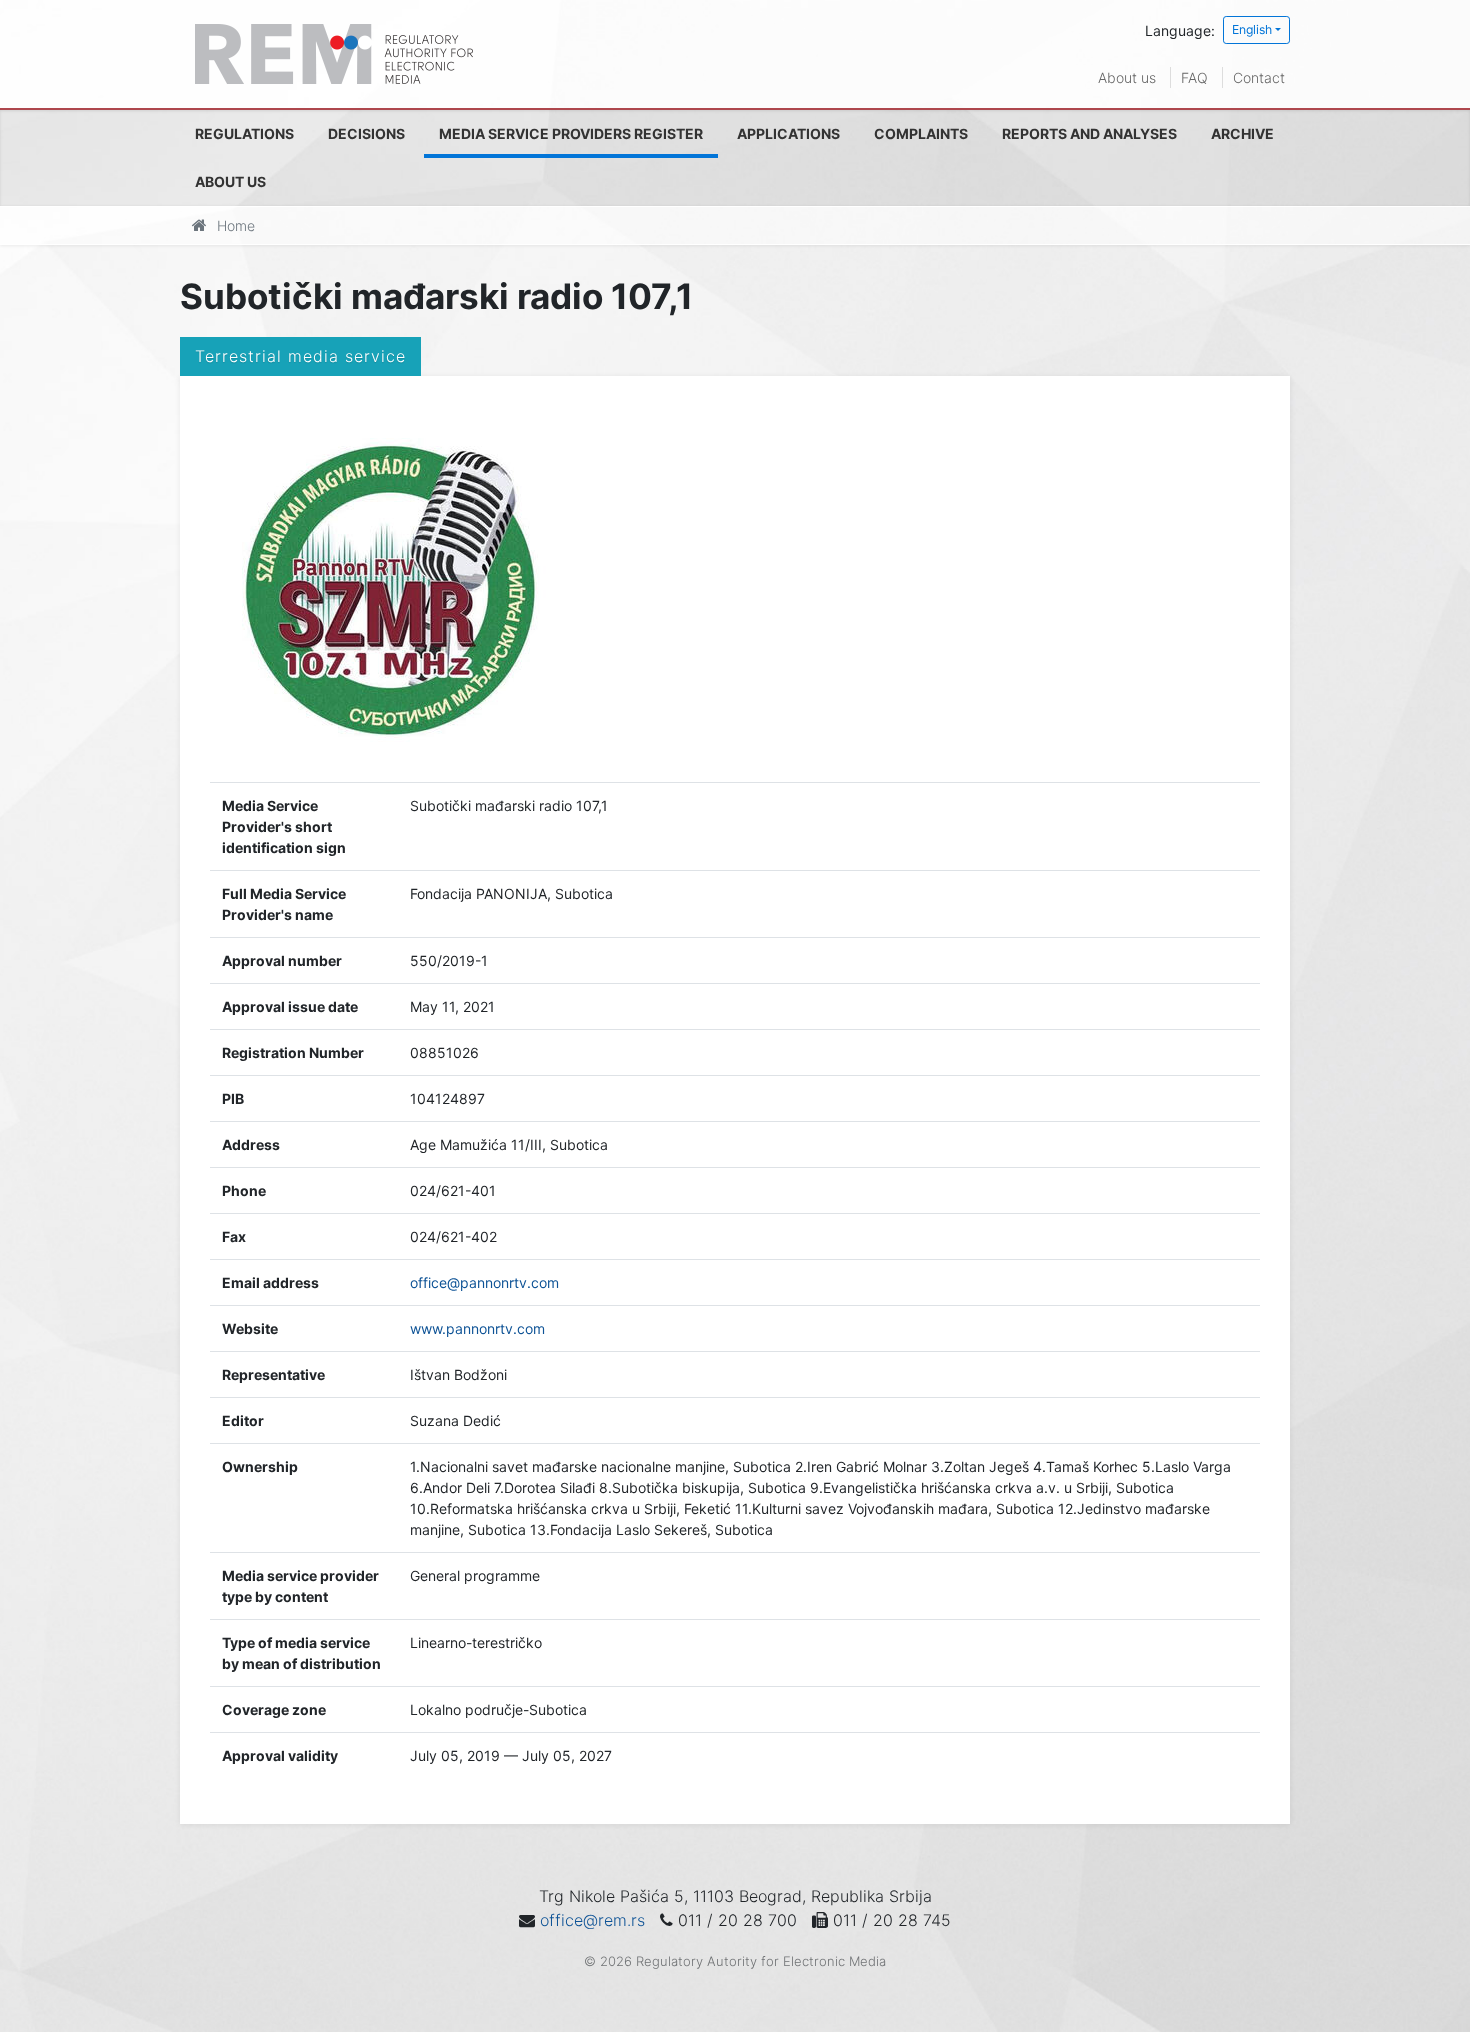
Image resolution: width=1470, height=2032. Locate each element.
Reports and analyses (1089, 133)
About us (1127, 77)
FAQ (1194, 77)
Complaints (921, 133)
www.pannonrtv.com (477, 1328)
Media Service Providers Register (571, 133)
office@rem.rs (592, 1920)
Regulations (244, 133)
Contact (1259, 77)
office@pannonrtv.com (484, 1282)
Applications (788, 133)
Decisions (366, 133)
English (1252, 29)
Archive (1242, 133)
